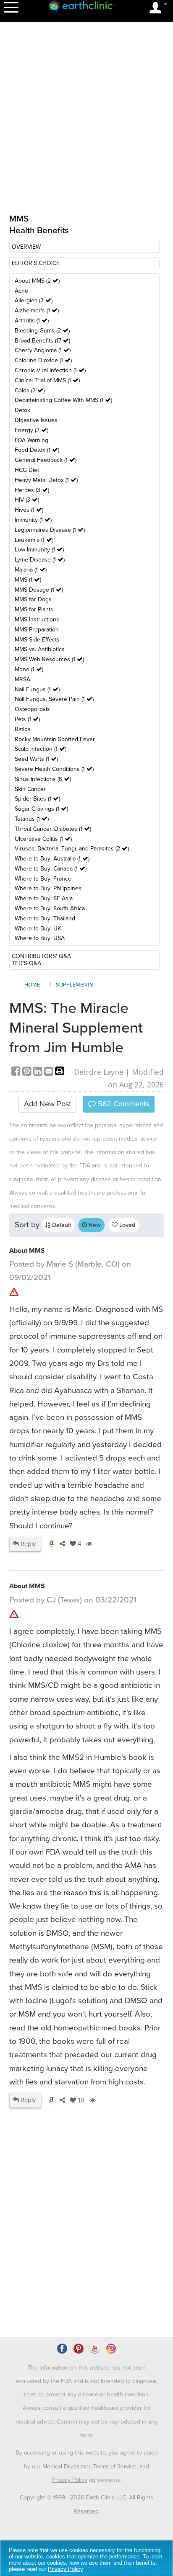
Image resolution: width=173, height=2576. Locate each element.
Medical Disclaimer (66, 2467)
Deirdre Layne (99, 1072)
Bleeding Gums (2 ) (42, 331)
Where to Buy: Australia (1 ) (52, 859)
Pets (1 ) (27, 719)
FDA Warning (31, 440)
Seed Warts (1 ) (36, 759)
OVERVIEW (26, 247)
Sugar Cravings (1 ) (41, 809)
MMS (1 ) (28, 580)
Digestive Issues (36, 420)
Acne (21, 291)
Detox (22, 410)
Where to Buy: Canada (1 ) (51, 869)
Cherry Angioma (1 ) (43, 350)
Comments (122, 1104)
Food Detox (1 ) (37, 450)
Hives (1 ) (29, 510)
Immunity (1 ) (33, 520)
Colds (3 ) (30, 390)
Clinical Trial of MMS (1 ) (47, 380)
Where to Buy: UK (38, 929)
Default (61, 1225)
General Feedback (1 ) (46, 460)
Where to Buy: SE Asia (44, 898)
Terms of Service (115, 2467)
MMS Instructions (37, 620)
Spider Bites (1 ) (37, 799)
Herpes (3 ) (32, 490)
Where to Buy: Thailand (45, 918)
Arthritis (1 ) (32, 321)
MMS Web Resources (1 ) (49, 659)
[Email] (50, 1072)
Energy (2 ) (31, 430)
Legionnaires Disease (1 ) (50, 530)
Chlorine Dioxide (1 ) (43, 360)
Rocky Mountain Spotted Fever (55, 739)
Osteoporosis (32, 709)
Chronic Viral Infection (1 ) (50, 370)
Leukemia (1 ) (34, 540)
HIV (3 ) (27, 500)
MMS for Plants (34, 609)
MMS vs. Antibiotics (40, 649)
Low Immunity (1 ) (39, 550)
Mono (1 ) (29, 669)
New (94, 1225)
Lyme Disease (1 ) (40, 560)
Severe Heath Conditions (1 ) (54, 769)
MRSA (22, 679)
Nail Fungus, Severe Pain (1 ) (54, 699)
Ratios (23, 729)
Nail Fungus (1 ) (37, 689)
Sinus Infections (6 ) (43, 779)
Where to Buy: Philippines (48, 888)
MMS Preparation (37, 630)
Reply (27, 1544)
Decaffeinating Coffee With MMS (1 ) (63, 400)
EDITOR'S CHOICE (36, 263)
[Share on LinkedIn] (39, 1072)
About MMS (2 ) (37, 281)
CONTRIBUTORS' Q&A (41, 956)
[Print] (60, 1072)
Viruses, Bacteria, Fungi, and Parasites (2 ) (72, 849)
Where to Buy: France (43, 879)
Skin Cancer (30, 789)
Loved (126, 1225)
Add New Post (47, 1104)
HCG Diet (27, 470)
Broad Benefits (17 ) (42, 341)
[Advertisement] (86, 2256)
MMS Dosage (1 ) (39, 590)
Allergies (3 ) (34, 300)
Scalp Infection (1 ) (41, 749)
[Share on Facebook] (17, 1072)
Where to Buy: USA (40, 938)
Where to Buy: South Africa (50, 908)
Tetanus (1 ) (32, 819)
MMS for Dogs (33, 599)
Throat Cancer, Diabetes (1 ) (53, 829)
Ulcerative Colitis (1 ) (43, 839)
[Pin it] (28, 1072)
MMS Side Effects (37, 640)
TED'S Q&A (26, 963)
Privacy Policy (70, 2480)
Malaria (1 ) (31, 570)
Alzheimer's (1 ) (37, 310)
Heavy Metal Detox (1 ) (46, 480)
